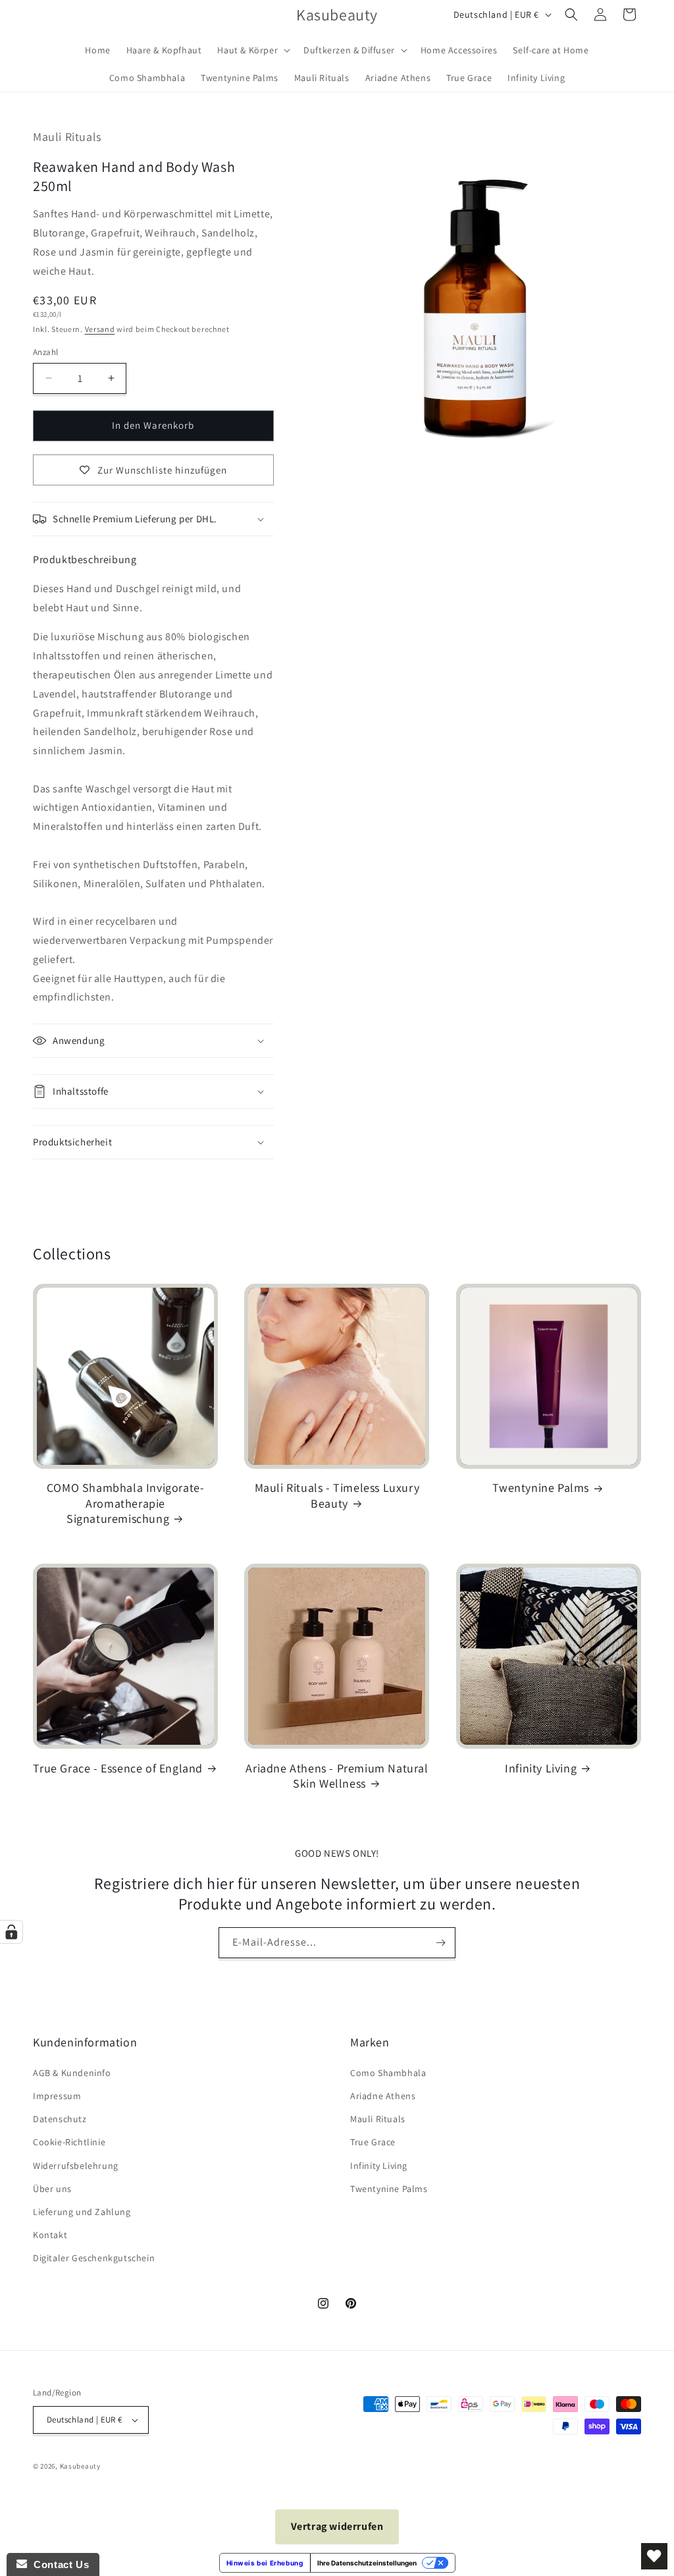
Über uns (52, 2189)
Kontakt (50, 2235)
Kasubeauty (80, 2466)
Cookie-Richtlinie (69, 2142)
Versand (100, 329)
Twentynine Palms (541, 1488)
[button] (252, 50)
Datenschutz (60, 2119)
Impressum (57, 2096)
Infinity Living (541, 1768)
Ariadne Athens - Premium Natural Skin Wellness (337, 1776)
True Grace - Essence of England (118, 1768)
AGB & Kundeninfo (72, 2073)
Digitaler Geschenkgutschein (94, 2258)
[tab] (85, 560)
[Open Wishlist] (654, 2556)
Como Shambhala (388, 2073)
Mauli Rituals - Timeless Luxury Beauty (337, 1495)
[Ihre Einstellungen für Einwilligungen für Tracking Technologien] (11, 1932)
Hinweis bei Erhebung (265, 2563)
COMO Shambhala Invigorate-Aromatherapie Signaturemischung (126, 1503)
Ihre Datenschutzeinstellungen (367, 2563)
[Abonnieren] (440, 1943)
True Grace (373, 2142)
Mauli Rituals (378, 2119)
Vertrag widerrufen (337, 2526)
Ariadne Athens (383, 2096)
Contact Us (58, 2564)
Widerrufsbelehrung (76, 2166)
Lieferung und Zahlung (82, 2212)
